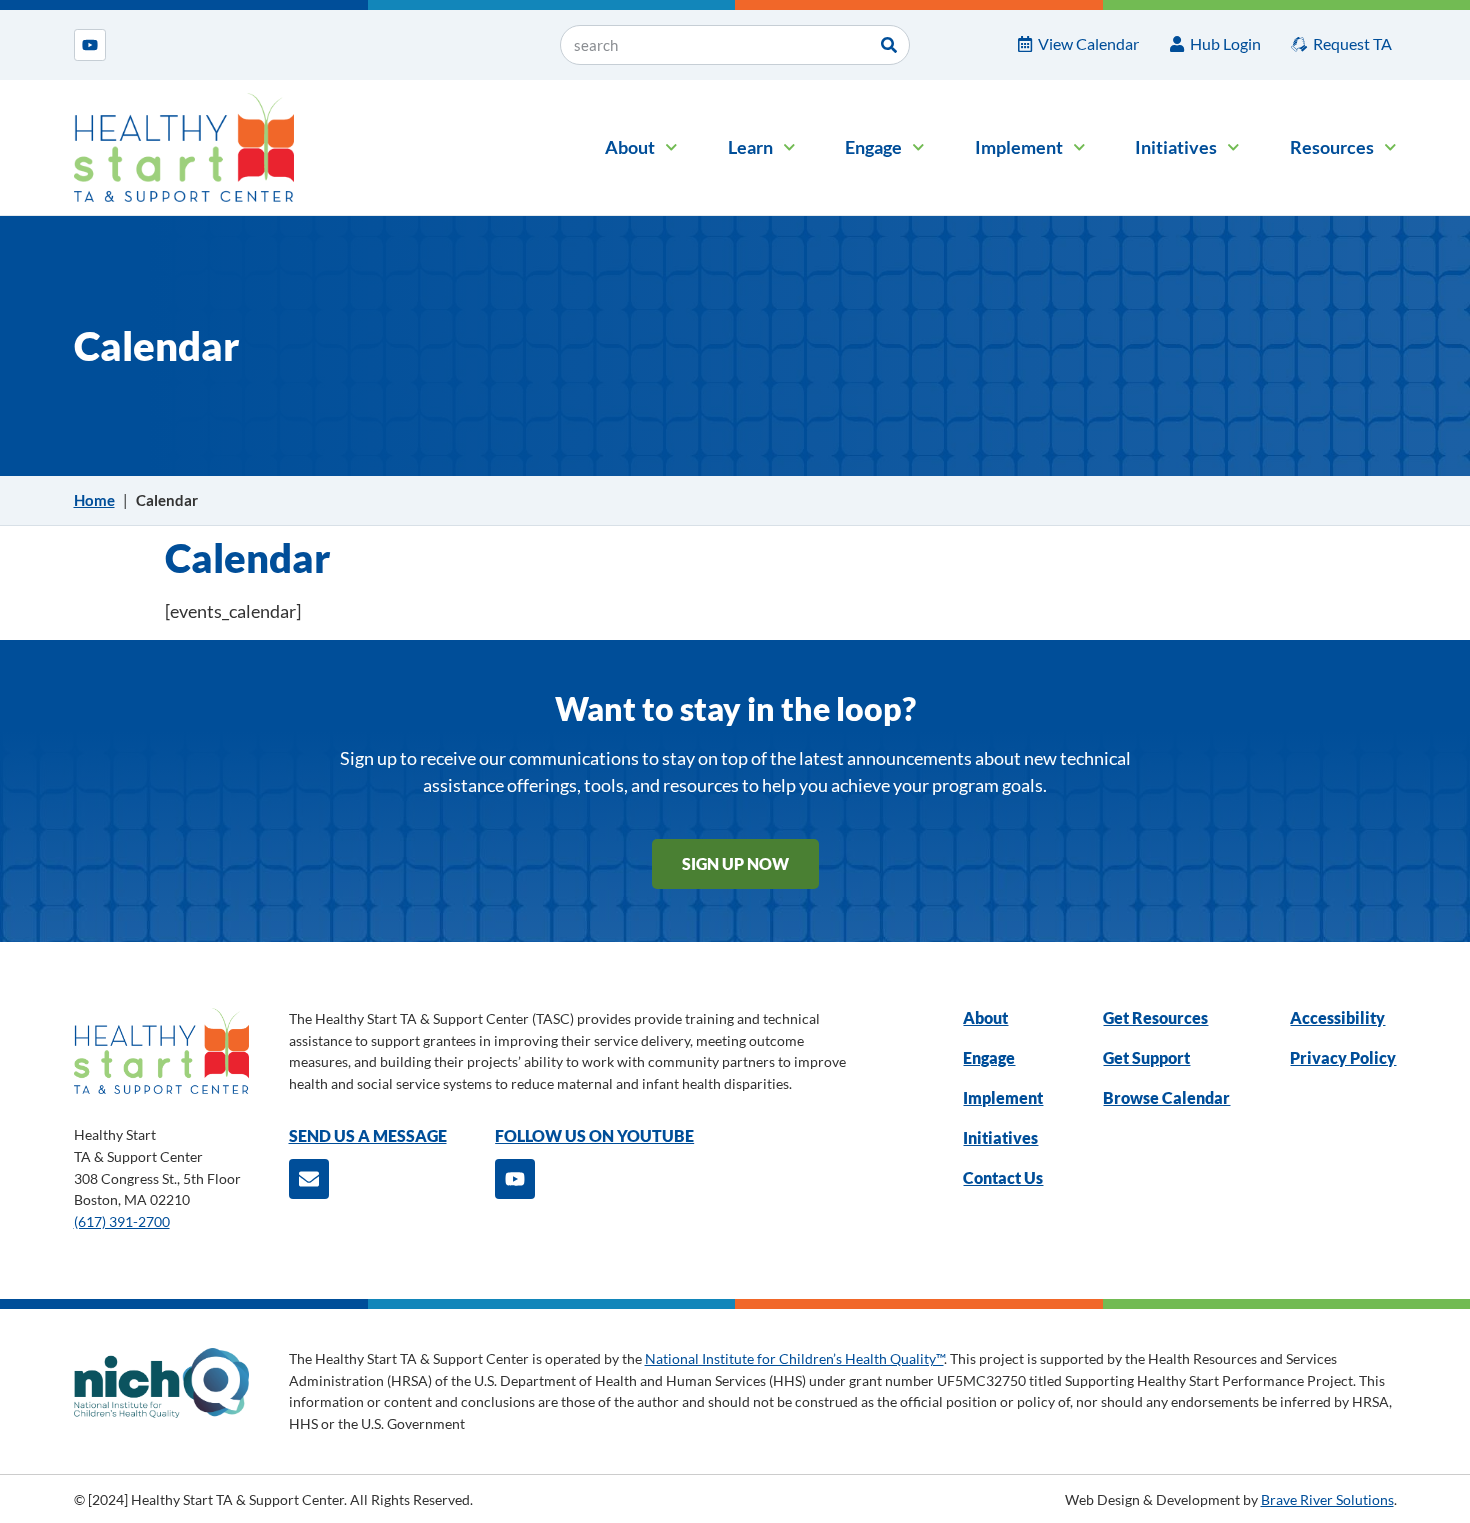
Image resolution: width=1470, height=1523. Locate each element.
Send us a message (368, 1135)
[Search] (889, 45)
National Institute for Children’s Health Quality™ (794, 1358)
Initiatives (1176, 147)
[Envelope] (309, 1179)
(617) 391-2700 (122, 1221)
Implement (1019, 147)
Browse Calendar (1166, 1097)
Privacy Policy (1343, 1057)
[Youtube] (90, 45)
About (630, 147)
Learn (750, 147)
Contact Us (1003, 1177)
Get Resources (1155, 1017)
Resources (1332, 147)
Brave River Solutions (1327, 1499)
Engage (873, 147)
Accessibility (1337, 1017)
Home (94, 500)
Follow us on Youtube (594, 1135)
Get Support (1146, 1057)
